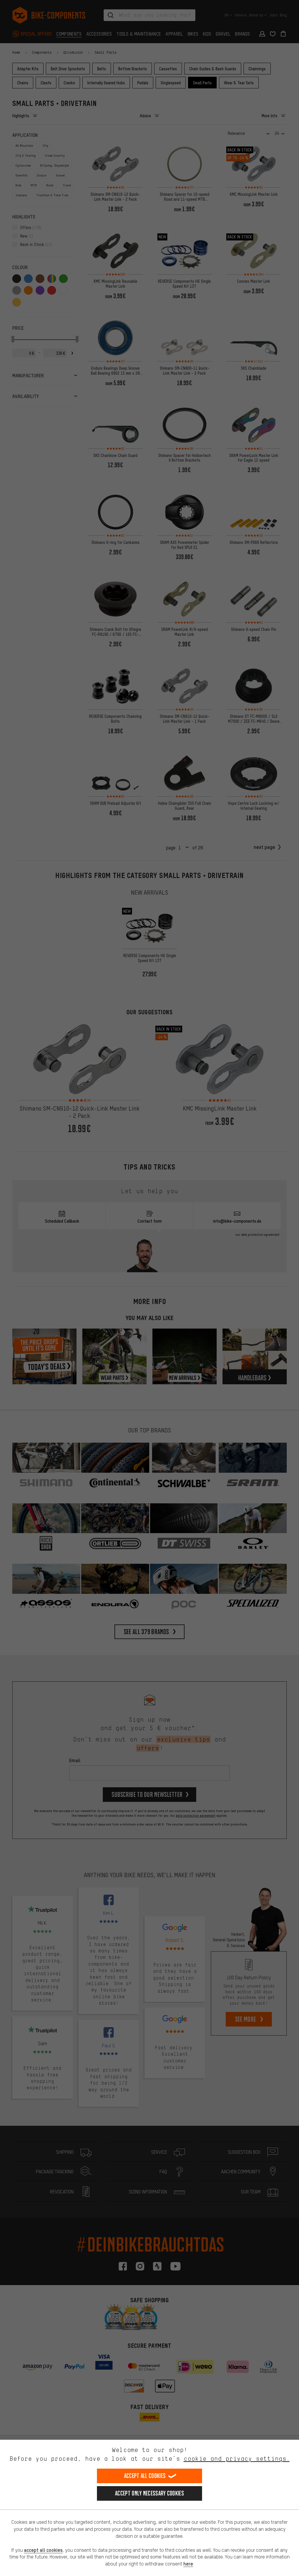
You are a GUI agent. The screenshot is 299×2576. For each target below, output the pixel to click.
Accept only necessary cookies (149, 2493)
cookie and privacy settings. (237, 2459)
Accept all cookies (145, 2476)
